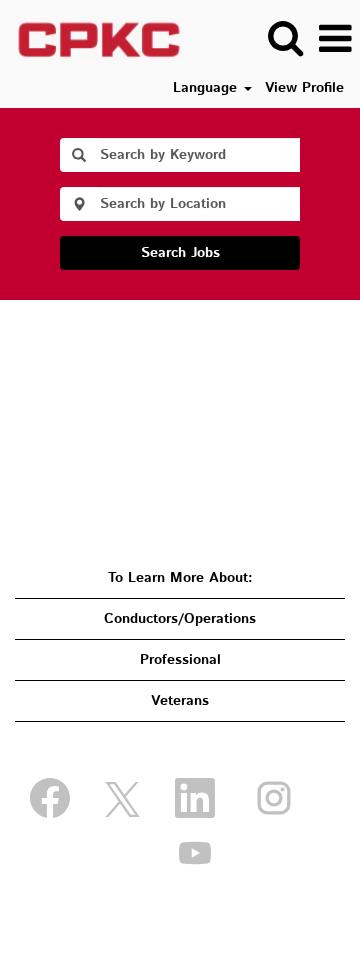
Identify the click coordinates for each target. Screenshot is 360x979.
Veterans (180, 701)
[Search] (285, 38)
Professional (180, 660)
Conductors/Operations (180, 619)
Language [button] (207, 88)
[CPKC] (92, 39)
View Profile (304, 88)
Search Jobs (180, 253)
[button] (335, 39)
